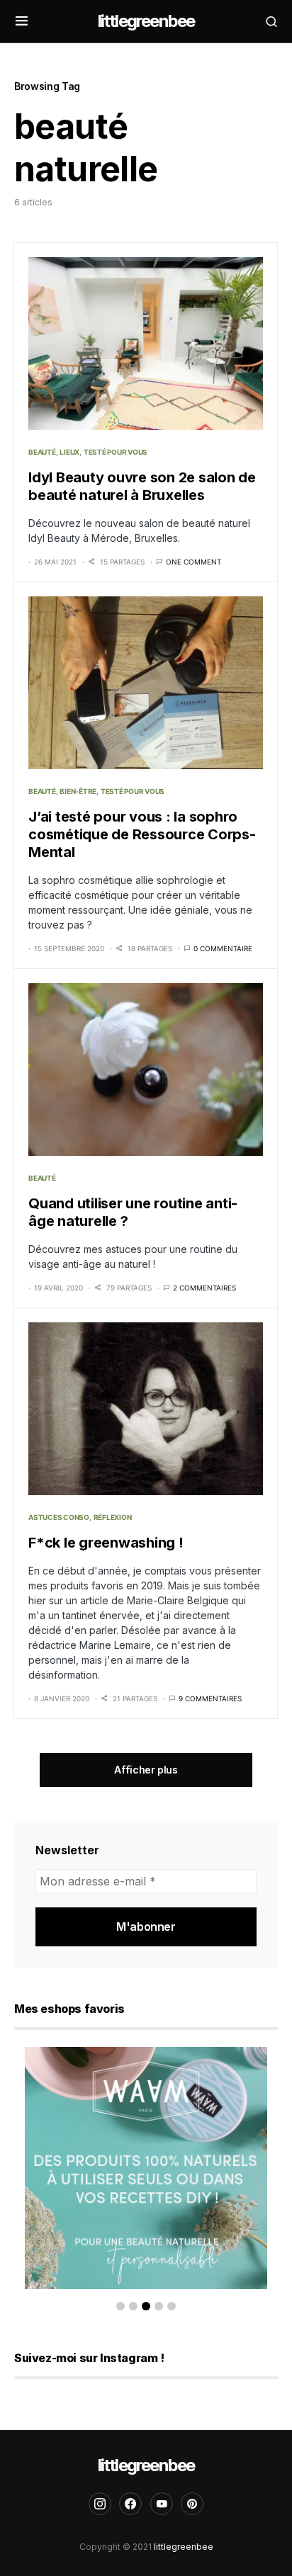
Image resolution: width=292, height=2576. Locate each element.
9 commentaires (210, 1698)
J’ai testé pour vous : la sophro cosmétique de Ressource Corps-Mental (142, 834)
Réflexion (113, 1517)
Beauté (42, 452)
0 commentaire (223, 948)
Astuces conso (59, 1517)
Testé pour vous (116, 452)
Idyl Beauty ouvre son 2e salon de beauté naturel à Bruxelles (142, 486)
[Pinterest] (192, 2504)
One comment (193, 562)
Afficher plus (146, 1770)
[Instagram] (100, 2504)
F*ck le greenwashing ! (106, 1543)
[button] (22, 21)
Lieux (69, 452)
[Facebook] (130, 2504)
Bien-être (78, 791)
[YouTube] (162, 2504)
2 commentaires (204, 1288)
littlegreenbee (146, 21)
